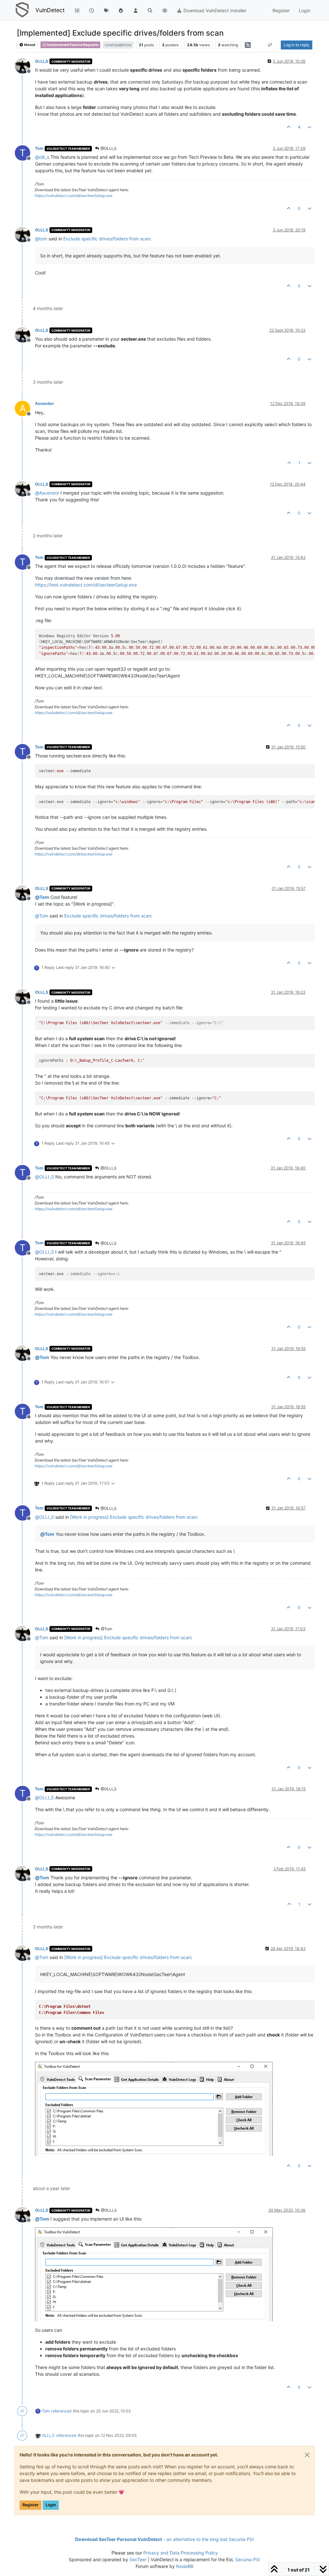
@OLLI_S (108, 148)
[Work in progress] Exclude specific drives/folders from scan (133, 1517)
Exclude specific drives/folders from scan (107, 239)
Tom (39, 148)
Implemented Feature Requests (72, 45)
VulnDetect (50, 10)
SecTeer (138, 2559)
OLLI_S (42, 61)
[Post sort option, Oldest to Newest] (270, 45)
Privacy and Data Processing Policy (181, 2553)
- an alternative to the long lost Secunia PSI (164, 2539)
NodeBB (185, 2566)
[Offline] (25, 65)
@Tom (106, 1629)
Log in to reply (297, 45)
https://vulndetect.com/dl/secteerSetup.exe (74, 196)
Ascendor (44, 403)
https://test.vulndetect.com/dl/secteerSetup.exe (86, 585)
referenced (61, 2411)
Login (51, 2505)
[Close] (307, 2455)
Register (31, 2505)
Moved (29, 45)
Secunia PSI (248, 2559)
